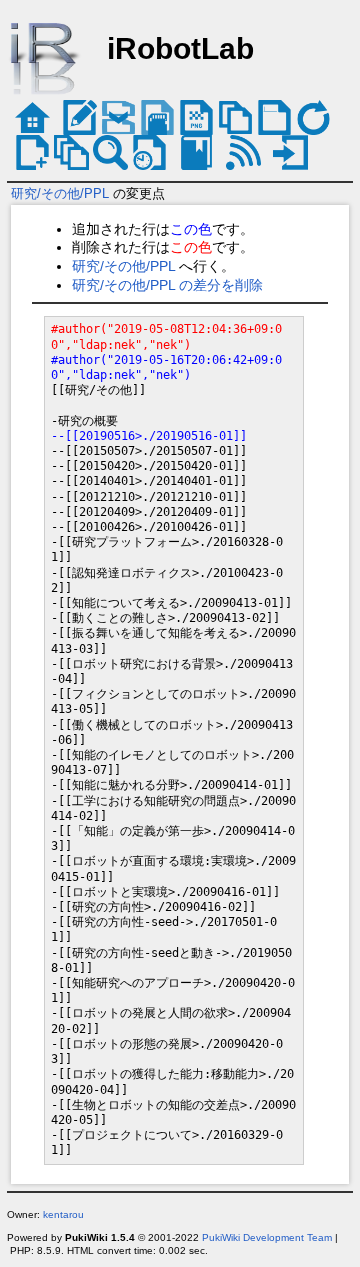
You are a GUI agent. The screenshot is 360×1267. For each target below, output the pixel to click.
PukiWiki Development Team (267, 1237)
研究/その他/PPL (60, 193)
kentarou (63, 1214)
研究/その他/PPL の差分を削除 (167, 285)
